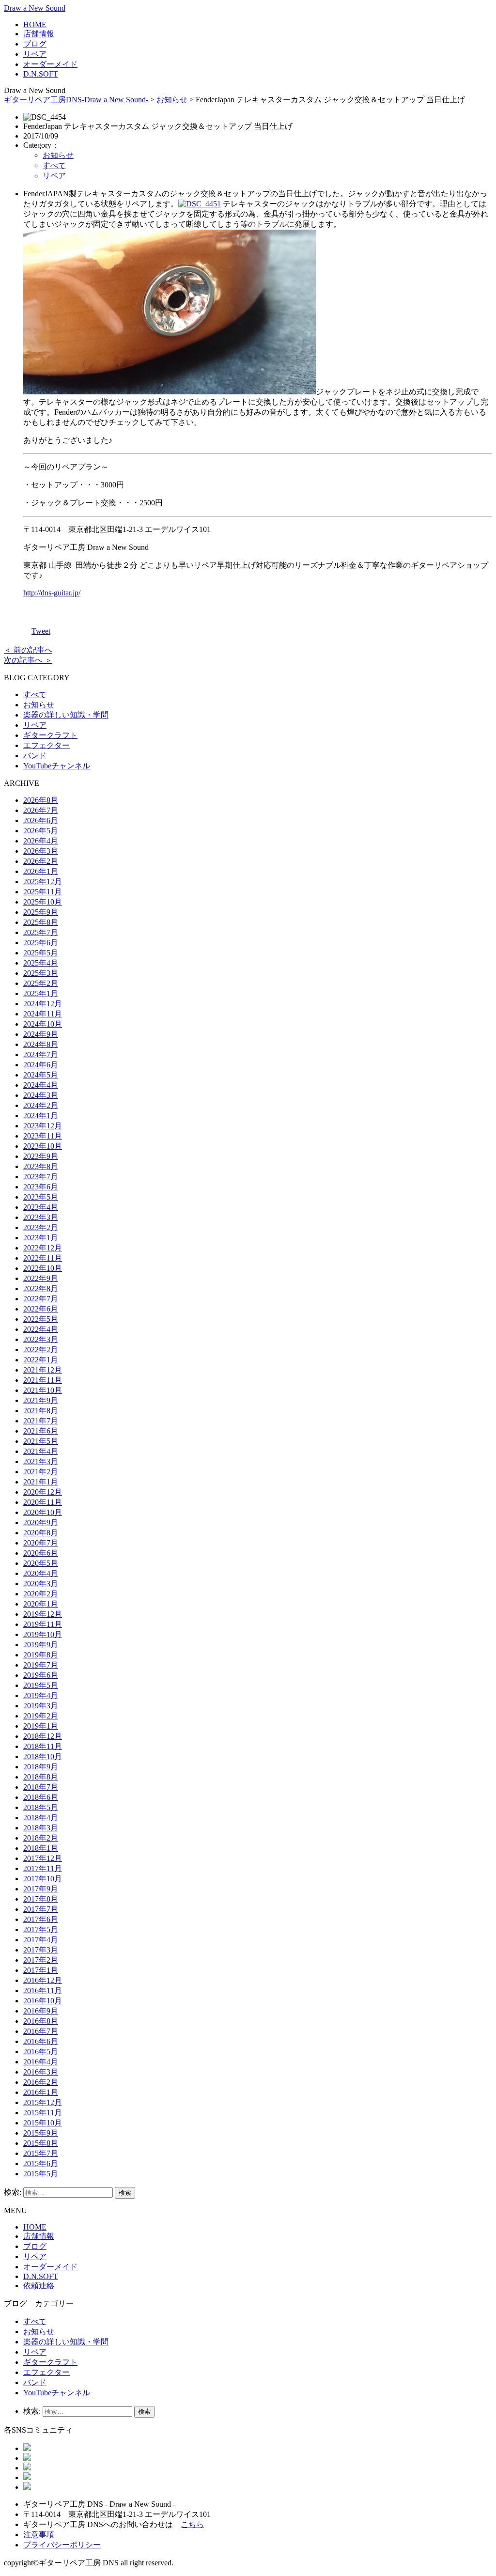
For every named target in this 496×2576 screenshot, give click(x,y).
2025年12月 (43, 882)
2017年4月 (41, 1940)
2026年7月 (41, 810)
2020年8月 (41, 1533)
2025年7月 (41, 932)
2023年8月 (41, 1166)
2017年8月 (41, 1899)
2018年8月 (41, 1777)
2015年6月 (41, 2163)
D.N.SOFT (41, 74)
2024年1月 (41, 1116)
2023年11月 (43, 1136)
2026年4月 (41, 841)
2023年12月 (43, 1126)
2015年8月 (41, 2143)
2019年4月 (41, 1695)
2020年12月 (43, 1492)
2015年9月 (41, 2133)
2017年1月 (41, 1970)
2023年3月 (41, 1217)
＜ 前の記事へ (28, 650)
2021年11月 (43, 1380)
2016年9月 (41, 2011)
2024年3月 (41, 1095)
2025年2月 (41, 983)
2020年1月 (41, 1604)
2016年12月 (43, 1980)
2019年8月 (41, 1655)
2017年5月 (41, 1929)
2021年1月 (41, 1482)
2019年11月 (43, 1624)
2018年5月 (41, 1807)
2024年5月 (41, 1075)
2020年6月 (41, 1553)
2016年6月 (41, 2041)
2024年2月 (41, 1105)
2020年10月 (43, 1512)
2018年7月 (41, 1787)
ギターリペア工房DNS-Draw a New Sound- (76, 100)
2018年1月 (41, 1848)
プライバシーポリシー (62, 2545)
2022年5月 (41, 1319)
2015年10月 (43, 2123)
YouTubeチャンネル (57, 766)
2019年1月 (41, 1726)
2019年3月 (41, 1706)
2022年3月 (41, 1339)
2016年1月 (41, 2092)
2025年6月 (41, 943)
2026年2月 (41, 861)
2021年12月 (43, 1370)
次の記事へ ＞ (28, 660)
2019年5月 (41, 1685)
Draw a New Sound (35, 8)
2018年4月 (41, 1818)
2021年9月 (41, 1400)
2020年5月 (41, 1563)
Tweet (41, 631)
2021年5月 (41, 1441)
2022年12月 (43, 1248)
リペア (35, 54)
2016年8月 (41, 2021)
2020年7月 (41, 1543)
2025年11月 (43, 892)
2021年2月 (41, 1472)
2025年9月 (41, 912)
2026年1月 (41, 871)
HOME (35, 24)
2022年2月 (41, 1350)
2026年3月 (41, 851)
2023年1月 (41, 1238)
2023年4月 (41, 1207)
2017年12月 (43, 1858)
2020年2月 (41, 1594)
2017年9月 (41, 1889)
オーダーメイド (50, 64)
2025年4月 (41, 963)
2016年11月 (43, 1991)
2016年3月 (41, 2072)
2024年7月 (41, 1054)
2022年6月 (41, 1309)
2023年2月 (41, 1227)
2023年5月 (41, 1197)
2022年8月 (41, 1288)
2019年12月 (43, 1614)
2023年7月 (41, 1177)
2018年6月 (41, 1797)
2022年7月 (41, 1299)
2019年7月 (41, 1665)
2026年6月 (41, 820)
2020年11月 (43, 1502)
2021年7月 (41, 1421)
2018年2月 (41, 1838)
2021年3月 (41, 1461)
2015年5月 (41, 2174)
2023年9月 (41, 1156)
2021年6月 (41, 1431)
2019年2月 (41, 1716)
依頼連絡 (39, 2286)
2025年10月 (43, 902)
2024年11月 (43, 1014)
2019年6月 (41, 1675)
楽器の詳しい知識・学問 (66, 715)
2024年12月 (43, 1004)
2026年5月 (41, 831)
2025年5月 (41, 953)
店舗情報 (39, 34)
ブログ (35, 44)
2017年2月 (41, 1960)
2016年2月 (41, 2082)
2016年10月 (43, 2001)
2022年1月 (41, 1360)
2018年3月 (41, 1828)
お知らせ (172, 100)
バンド (35, 756)
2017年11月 (43, 1868)
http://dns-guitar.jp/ (52, 593)
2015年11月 (43, 2113)
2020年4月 (41, 1573)
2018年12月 (43, 1736)
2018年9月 (41, 1767)
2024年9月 (41, 1034)
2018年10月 (43, 1756)
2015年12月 (43, 2102)
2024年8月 (41, 1044)
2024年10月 (43, 1024)
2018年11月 (43, 1746)
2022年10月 (43, 1268)
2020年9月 (41, 1522)
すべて (54, 165)
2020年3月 (41, 1584)
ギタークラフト (50, 735)
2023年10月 (43, 1146)
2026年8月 (41, 800)
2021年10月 (43, 1390)
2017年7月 (41, 1909)
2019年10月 (43, 1634)
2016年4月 (41, 2062)
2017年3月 (41, 1950)
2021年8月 (41, 1411)
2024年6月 (41, 1065)
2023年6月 (41, 1187)
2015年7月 (41, 2153)
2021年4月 (41, 1451)
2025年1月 (41, 993)
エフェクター (46, 745)
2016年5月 (41, 2052)
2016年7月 (41, 2031)
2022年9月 (41, 1278)
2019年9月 (41, 1645)
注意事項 (39, 2535)
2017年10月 (43, 1879)
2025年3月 (41, 973)
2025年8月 (41, 922)
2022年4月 (41, 1329)
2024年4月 (41, 1085)
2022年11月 (43, 1258)
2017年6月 (41, 1919)
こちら (192, 2524)
